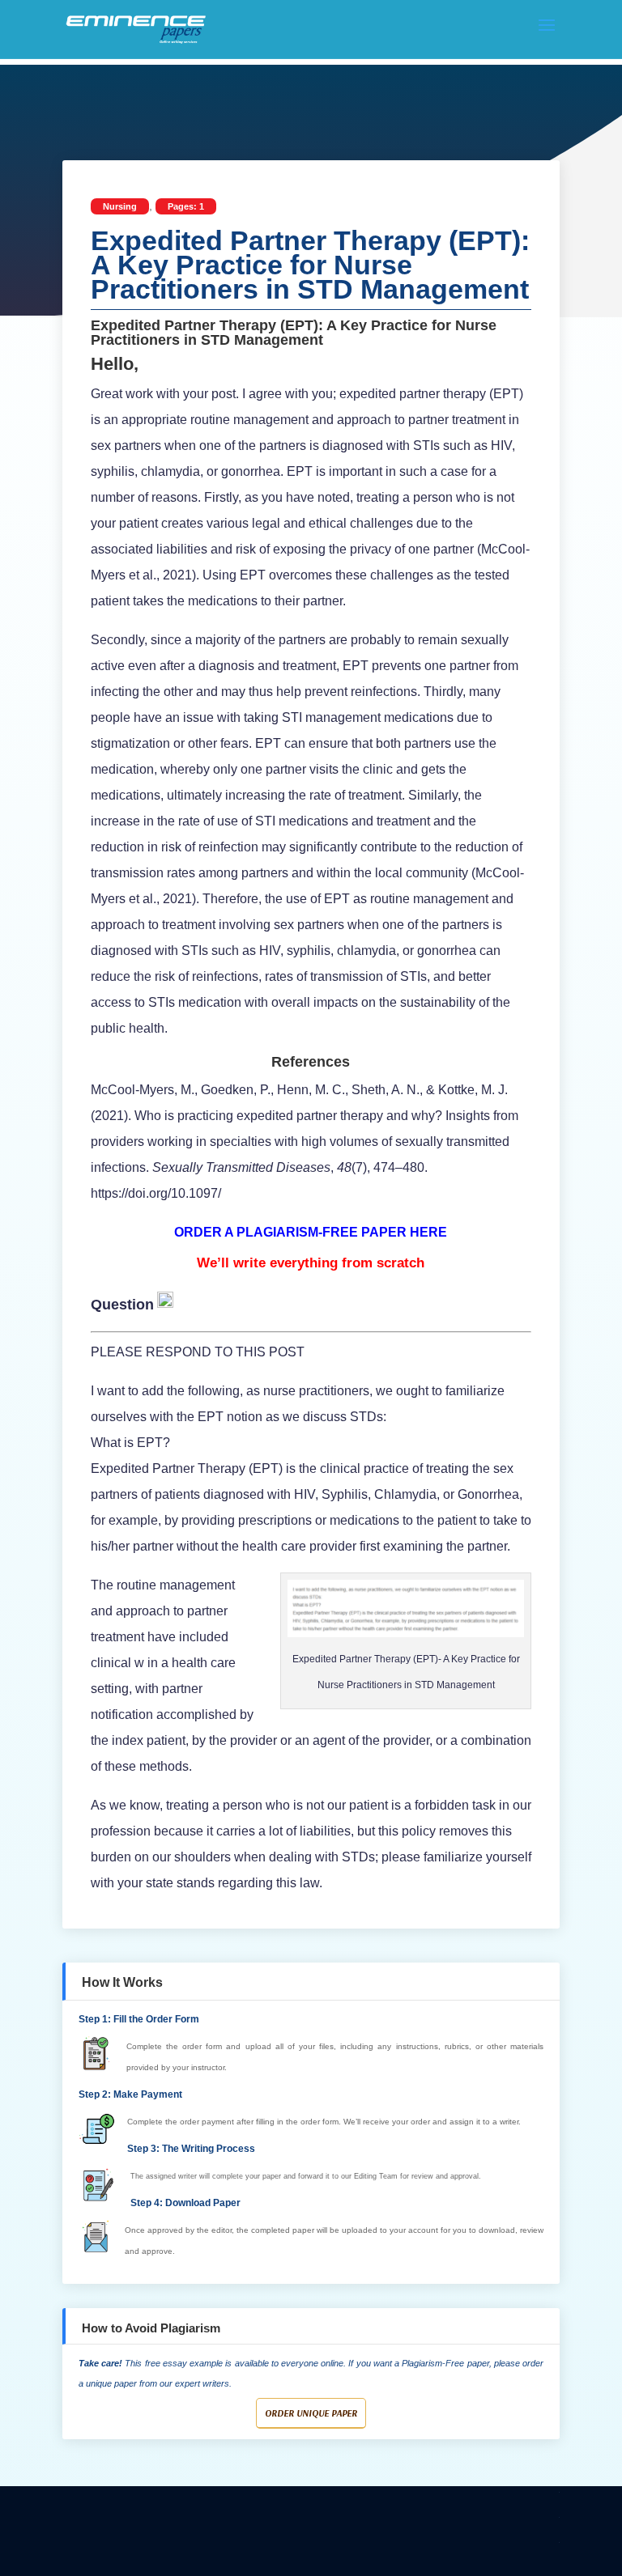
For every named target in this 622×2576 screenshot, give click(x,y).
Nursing (120, 206)
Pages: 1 (186, 206)
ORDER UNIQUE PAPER (311, 2413)
